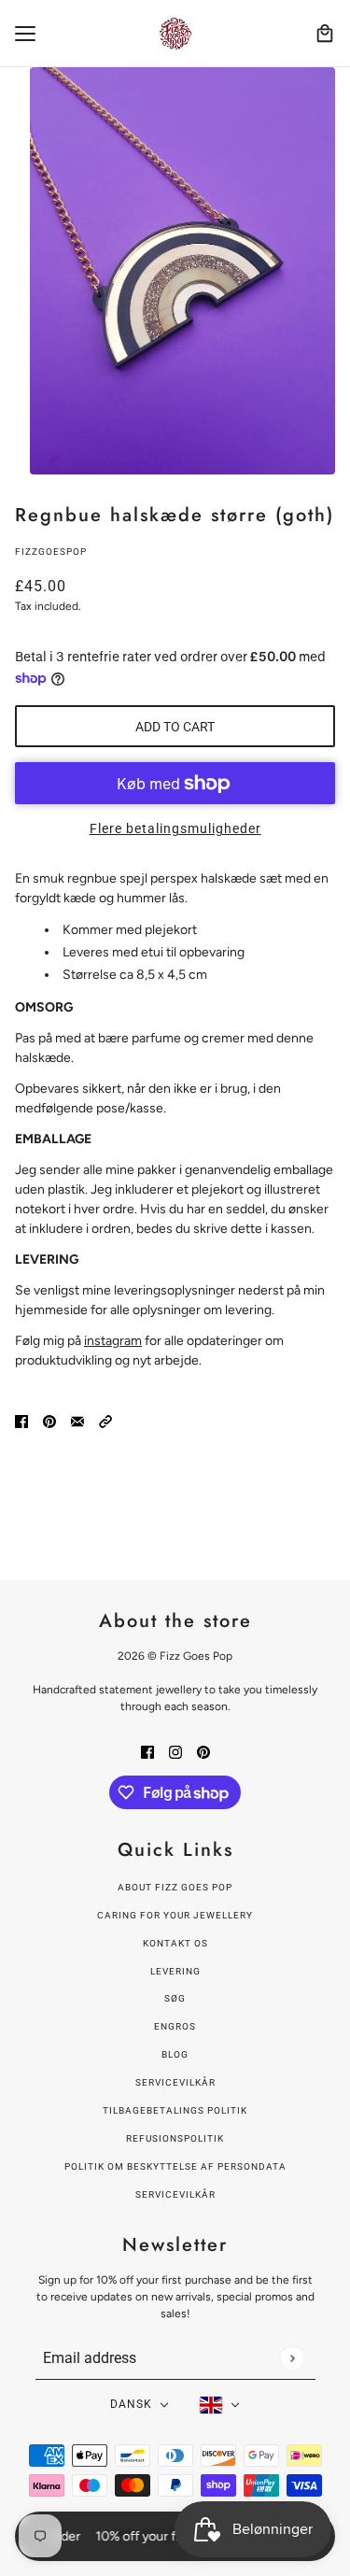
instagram (113, 1341)
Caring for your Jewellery (175, 1915)
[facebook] (147, 1751)
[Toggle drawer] (25, 34)
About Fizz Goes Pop (175, 1887)
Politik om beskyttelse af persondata (175, 2166)
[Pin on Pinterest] (49, 1421)
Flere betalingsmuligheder (175, 828)
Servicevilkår (175, 2082)
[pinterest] (203, 1751)
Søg (175, 1998)
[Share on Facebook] (21, 1421)
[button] (105, 1421)
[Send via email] (77, 1421)
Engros (175, 2026)
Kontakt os (175, 1943)
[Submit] (292, 2358)
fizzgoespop (51, 552)
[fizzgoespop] (175, 34)
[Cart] (325, 34)
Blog (175, 2054)
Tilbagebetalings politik (175, 2110)
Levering (175, 1971)
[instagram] (175, 1751)
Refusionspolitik (175, 2138)
